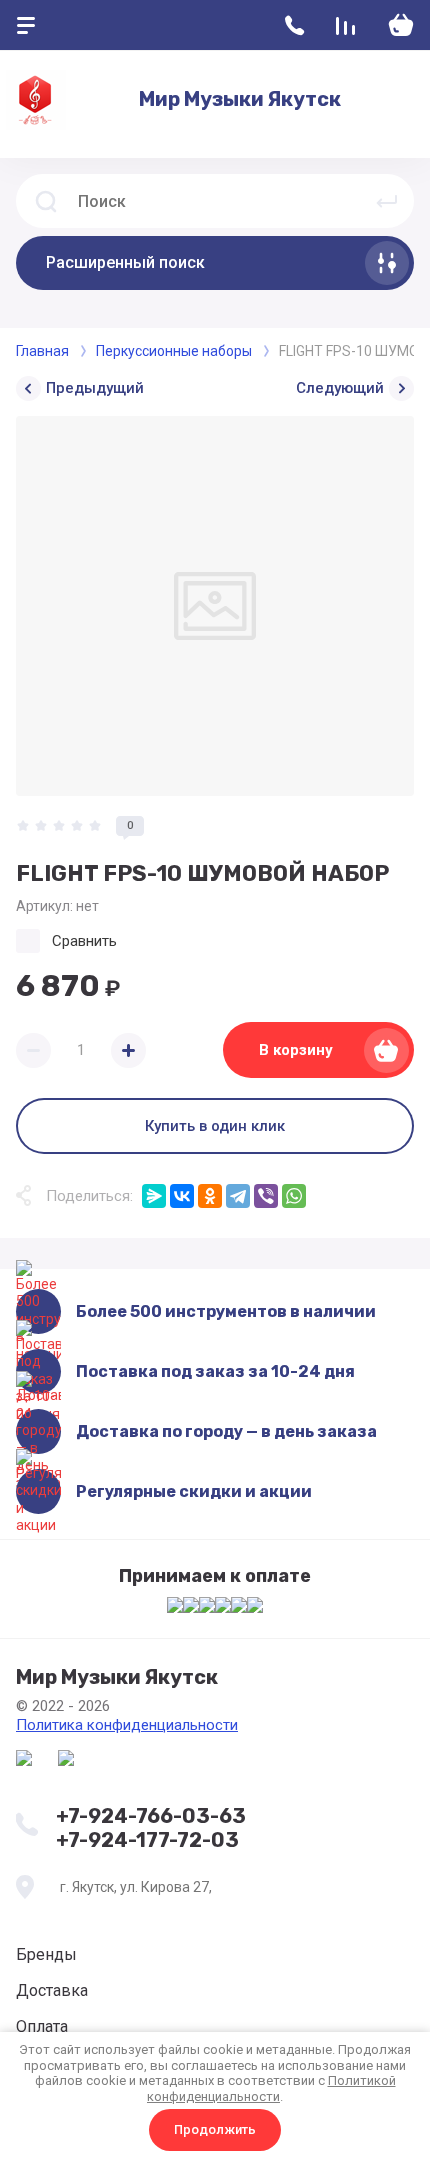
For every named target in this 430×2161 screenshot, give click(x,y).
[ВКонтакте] (182, 1196)
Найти (387, 201)
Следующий (340, 388)
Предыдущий (95, 388)
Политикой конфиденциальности (271, 2088)
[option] (215, 606)
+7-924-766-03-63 (151, 1816)
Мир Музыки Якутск (240, 99)
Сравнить (84, 941)
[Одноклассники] (210, 1196)
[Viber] (266, 1196)
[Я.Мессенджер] (154, 1196)
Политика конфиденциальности (127, 1725)
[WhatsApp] (294, 1196)
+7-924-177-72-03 (147, 1840)
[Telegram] (238, 1196)
